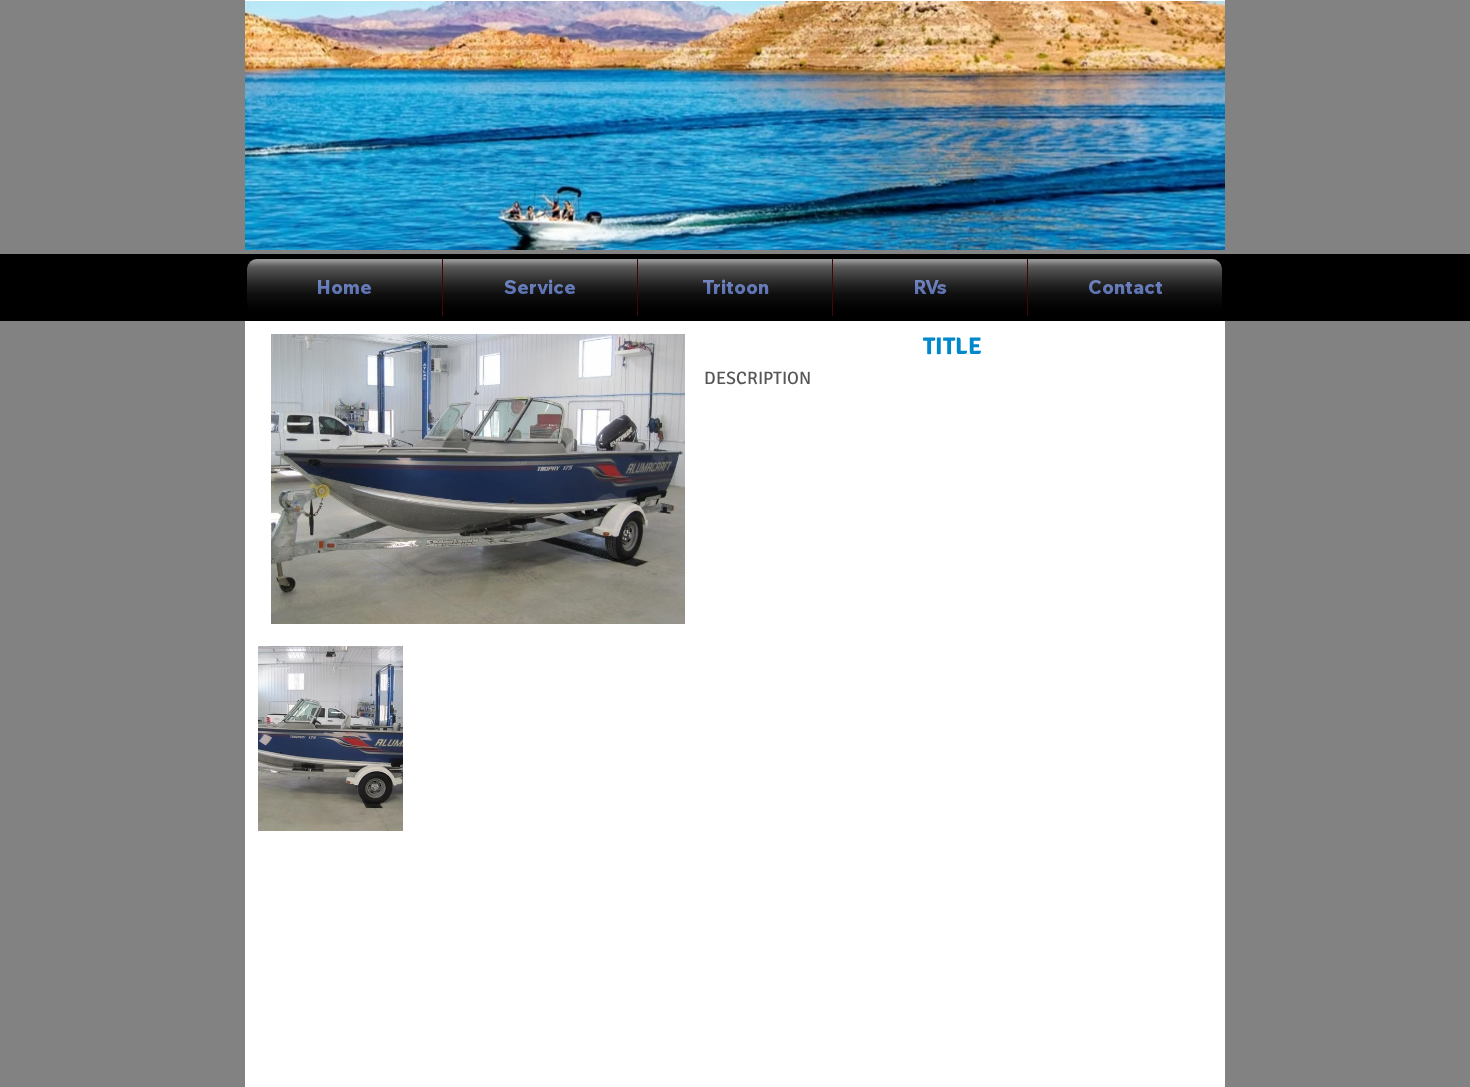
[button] (330, 738)
